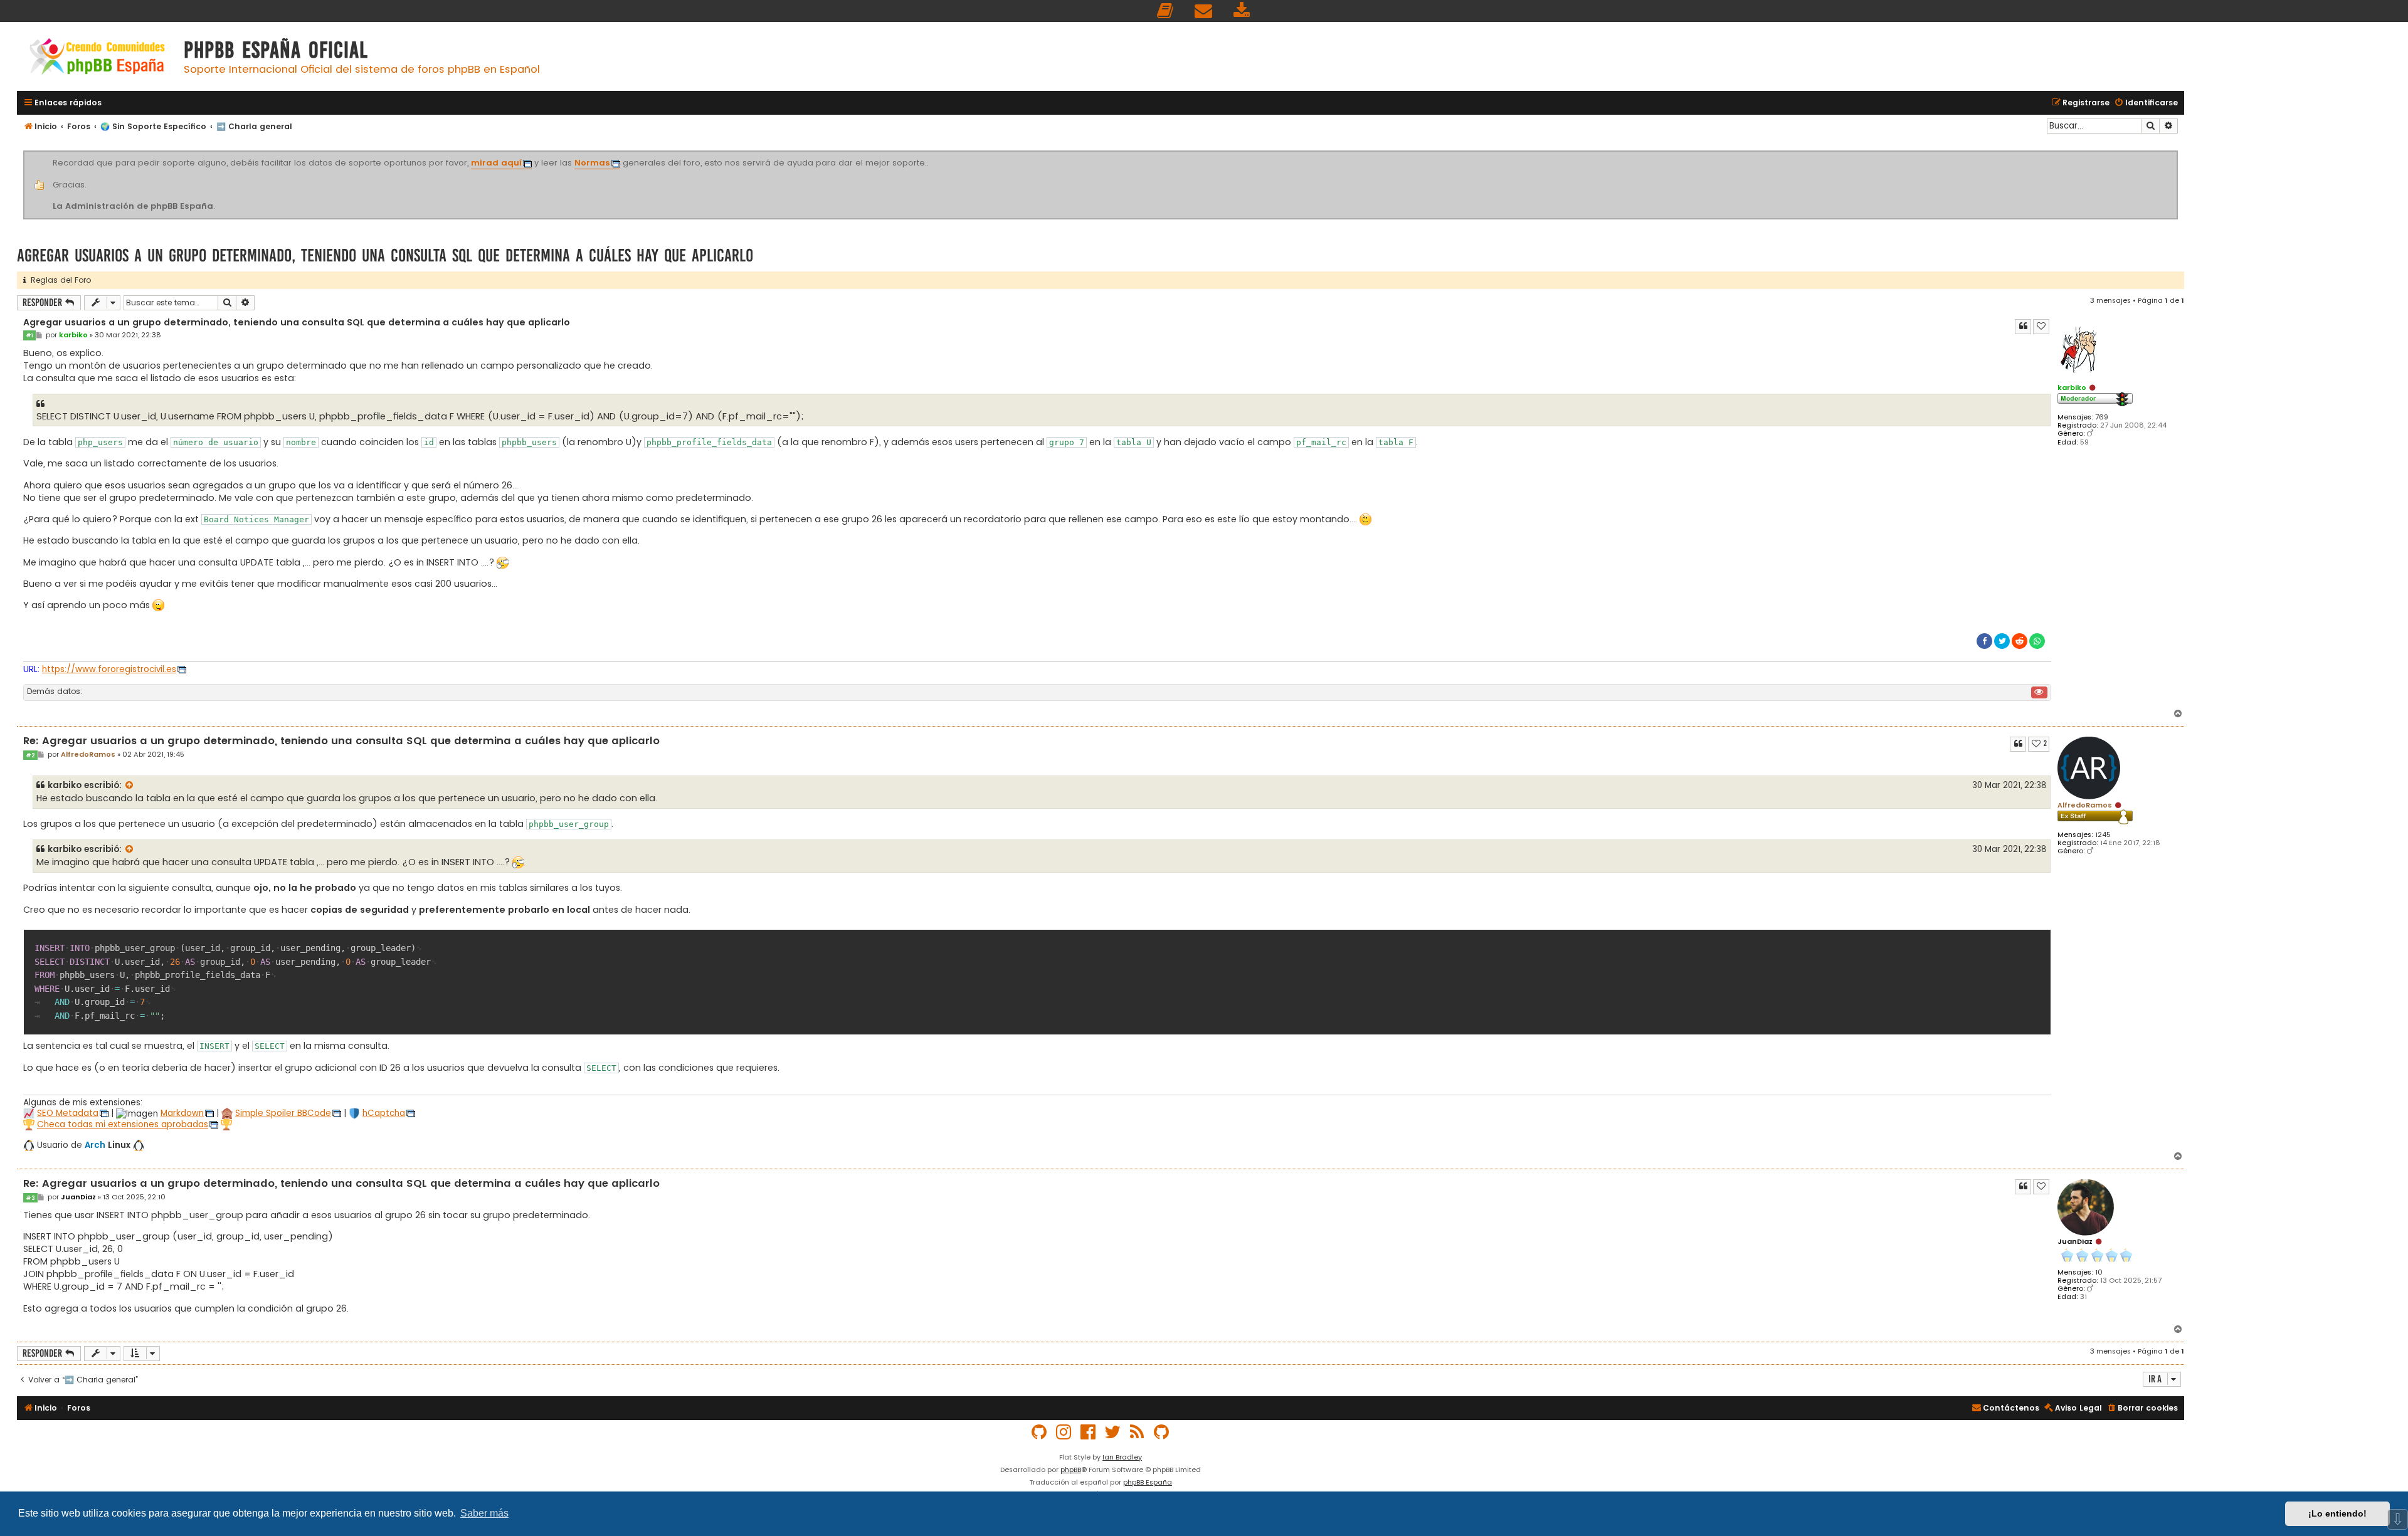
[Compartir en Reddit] (2020, 641)
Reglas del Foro (58, 280)
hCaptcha (384, 1113)
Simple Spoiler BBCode (283, 1113)
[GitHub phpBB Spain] (1040, 1432)
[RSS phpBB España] (1138, 1432)
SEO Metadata (68, 1113)
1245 (2103, 835)
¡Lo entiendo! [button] (2337, 1513)
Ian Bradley (1122, 1457)
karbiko (2072, 387)
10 (2099, 1272)
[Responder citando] (2023, 327)
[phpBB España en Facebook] (1089, 1432)
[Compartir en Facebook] (1984, 641)
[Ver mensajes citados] (130, 786)
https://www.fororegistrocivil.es (109, 669)
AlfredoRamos (2085, 805)
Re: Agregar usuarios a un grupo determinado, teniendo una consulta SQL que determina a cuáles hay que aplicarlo (341, 741)
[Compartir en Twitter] (2002, 641)
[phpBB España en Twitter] (1113, 1432)
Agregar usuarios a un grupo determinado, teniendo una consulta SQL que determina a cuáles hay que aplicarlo (385, 255)
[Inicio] (97, 58)
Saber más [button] (484, 1513)
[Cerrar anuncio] (2176, 153)
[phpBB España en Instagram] (1064, 1432)
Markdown (182, 1113)
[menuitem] (1166, 11)
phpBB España (1148, 1482)
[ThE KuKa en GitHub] (1162, 1432)
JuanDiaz (2075, 1241)
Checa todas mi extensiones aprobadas (123, 1124)
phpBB (1071, 1470)
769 (2102, 417)
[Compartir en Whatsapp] (2037, 641)
